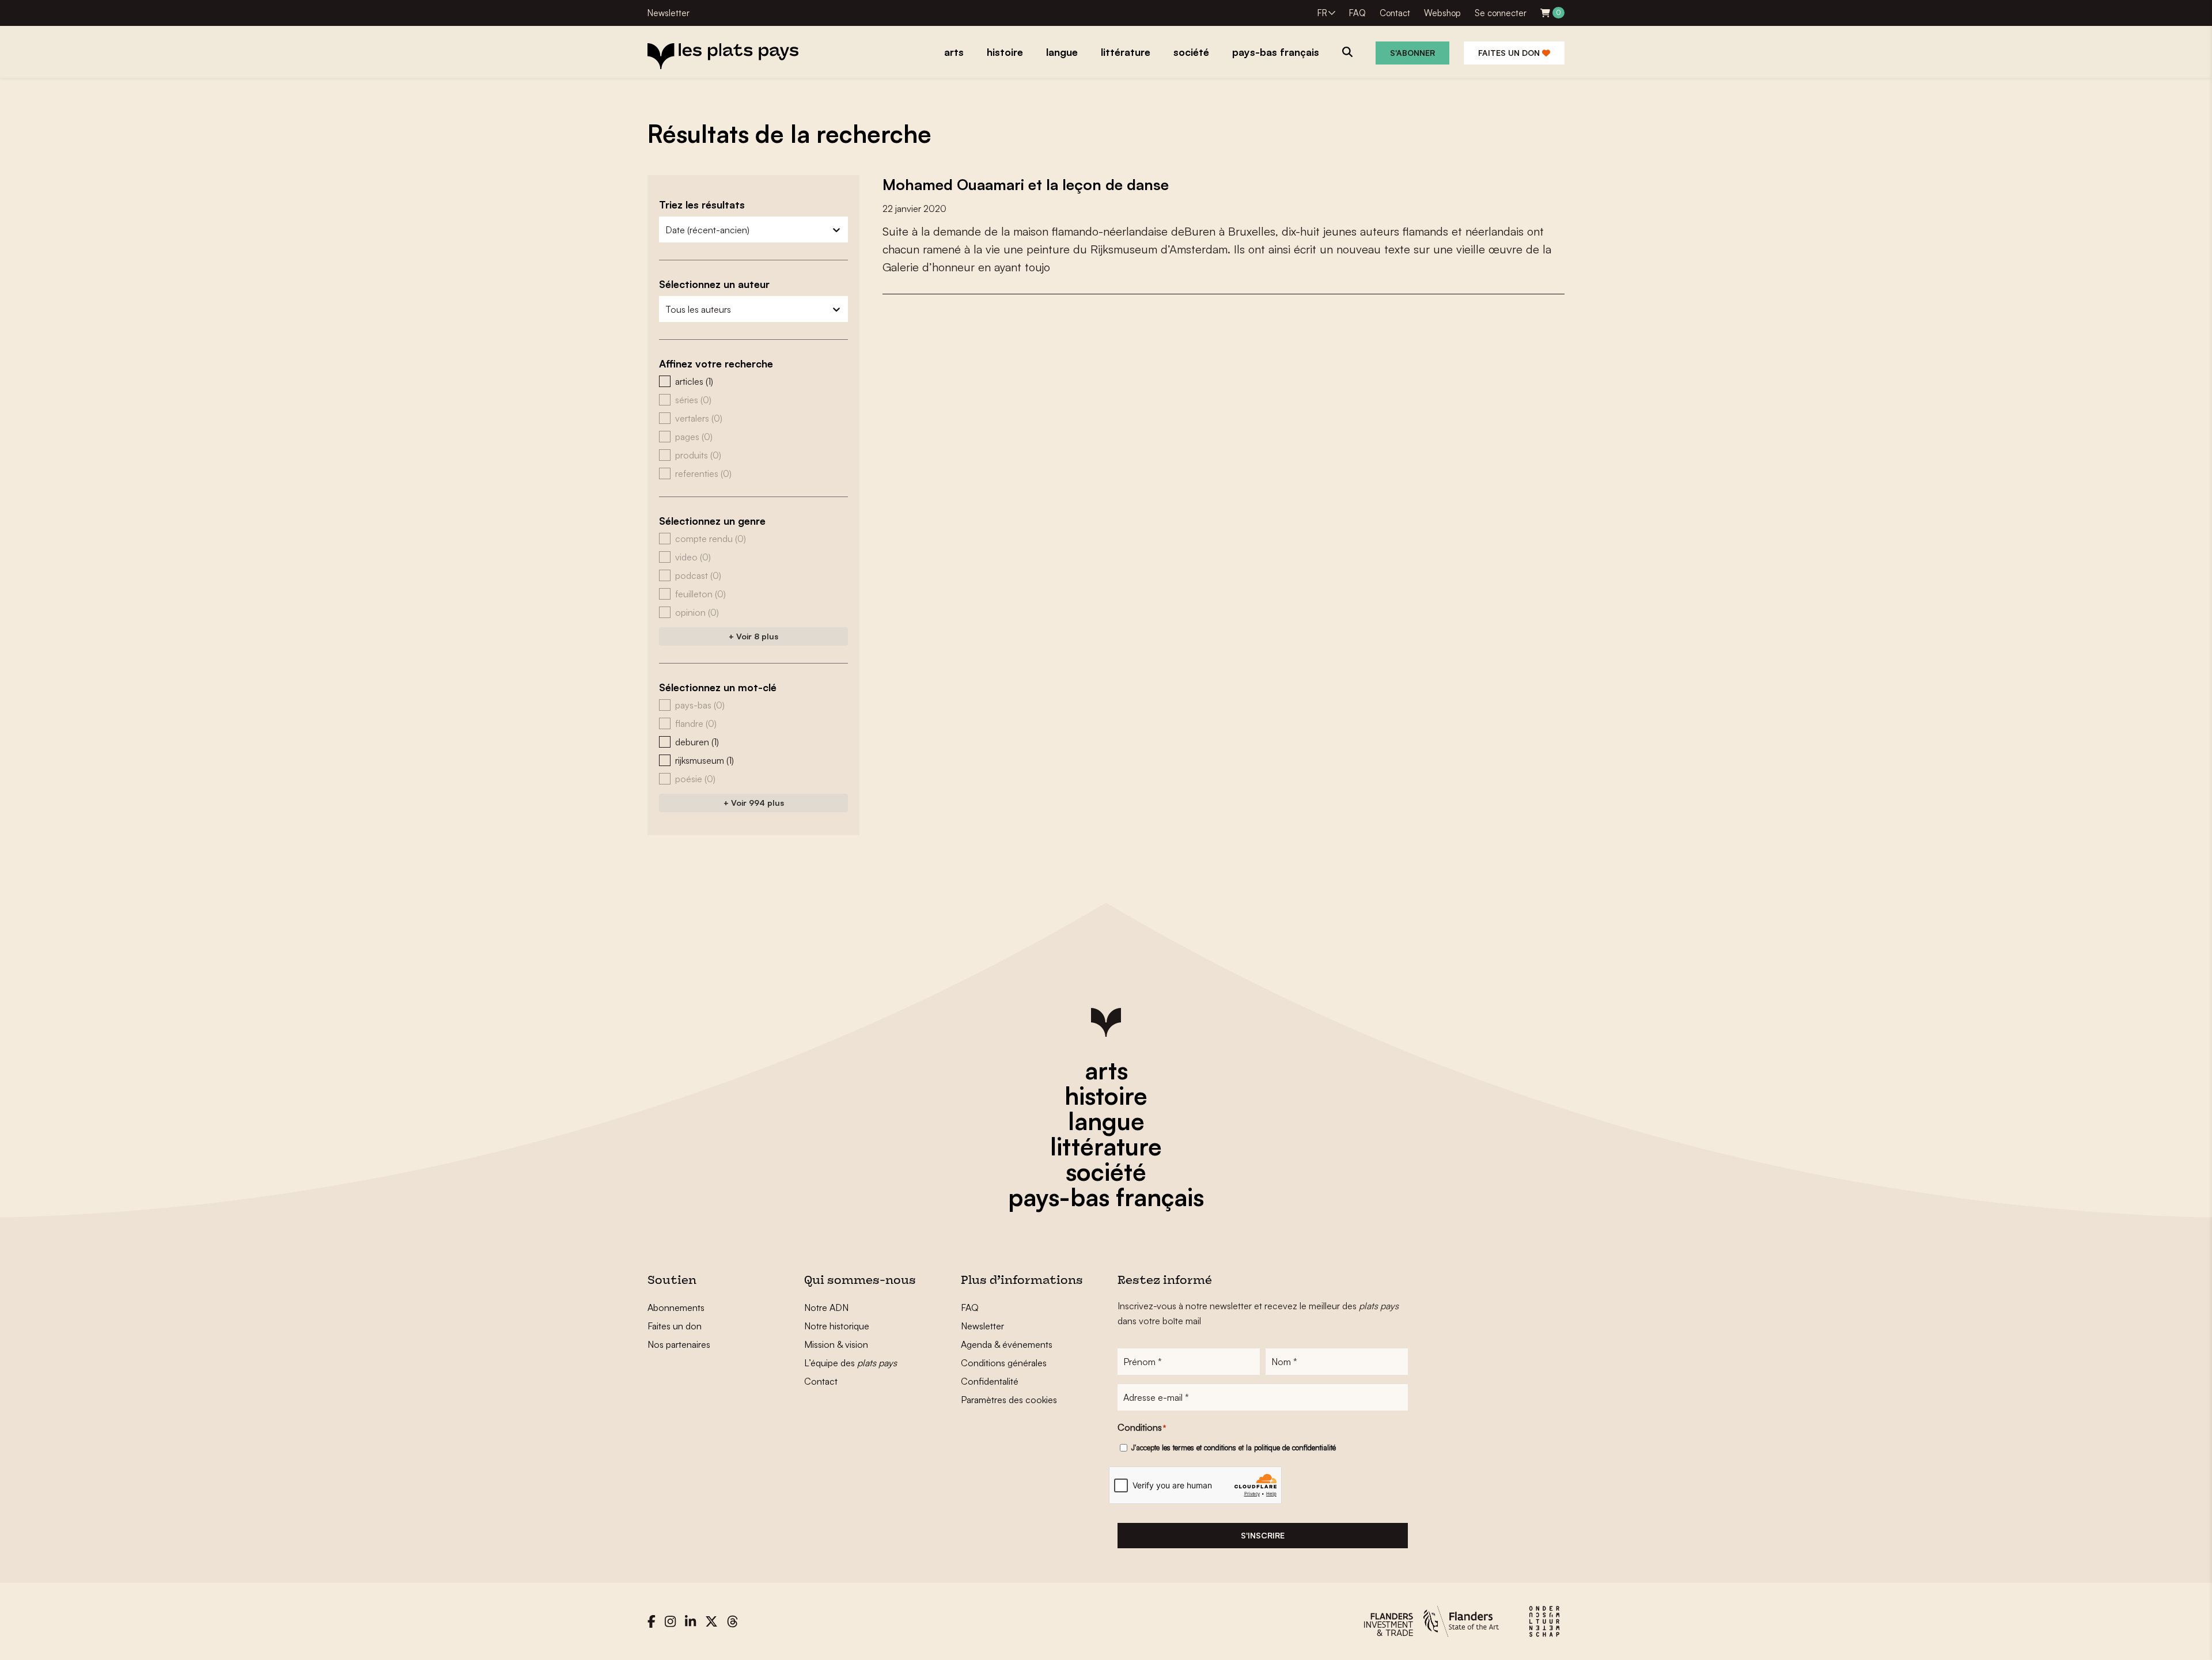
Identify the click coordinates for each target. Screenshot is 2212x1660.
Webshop (1442, 13)
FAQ (1357, 13)
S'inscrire (1263, 1535)
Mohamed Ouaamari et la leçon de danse (1026, 184)
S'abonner (1412, 53)
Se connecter (1501, 13)
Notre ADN (826, 1307)
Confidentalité (990, 1381)
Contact (1395, 13)
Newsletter (668, 13)
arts (1106, 1070)
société (1106, 1172)
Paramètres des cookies (1009, 1400)
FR (1322, 13)
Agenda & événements (1007, 1344)
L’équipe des (851, 1363)
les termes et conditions (1199, 1447)
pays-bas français (1106, 1197)
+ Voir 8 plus (753, 636)
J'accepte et (1234, 1447)
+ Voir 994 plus (754, 803)
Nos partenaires (679, 1344)
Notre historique (837, 1326)
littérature (1106, 1146)
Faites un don (1510, 53)
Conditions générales (1004, 1363)
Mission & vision (836, 1344)
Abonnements (676, 1307)
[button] (753, 381)
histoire (1106, 1096)
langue (1106, 1121)
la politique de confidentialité (1291, 1447)
